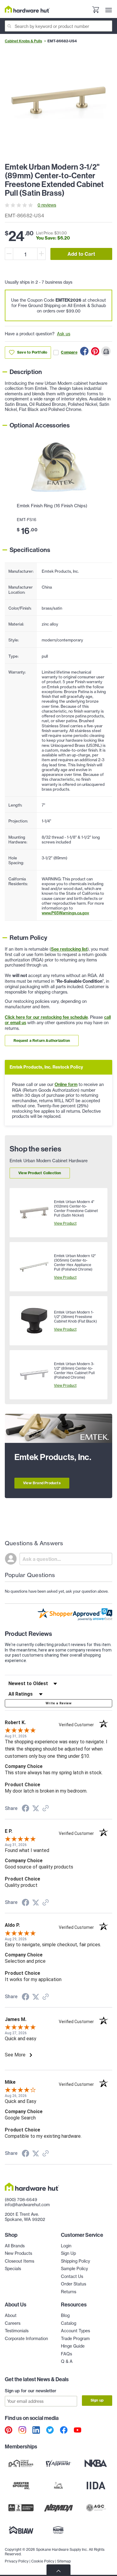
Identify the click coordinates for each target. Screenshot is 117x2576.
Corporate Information (26, 2338)
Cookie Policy (43, 2561)
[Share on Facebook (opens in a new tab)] (25, 1809)
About (11, 2315)
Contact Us (72, 2276)
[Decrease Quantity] (9, 254)
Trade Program (75, 2338)
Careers (13, 2323)
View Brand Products (42, 1483)
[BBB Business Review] (21, 2508)
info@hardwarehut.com (27, 2205)
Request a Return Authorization (42, 1041)
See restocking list (69, 949)
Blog (65, 2315)
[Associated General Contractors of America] (96, 2508)
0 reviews (47, 205)
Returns (69, 2292)
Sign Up (68, 2253)
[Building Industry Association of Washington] (21, 2530)
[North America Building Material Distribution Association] (59, 2508)
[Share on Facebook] (84, 351)
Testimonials (17, 2331)
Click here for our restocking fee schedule (46, 1017)
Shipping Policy (75, 2261)
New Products (18, 2253)
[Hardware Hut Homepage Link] (27, 9)
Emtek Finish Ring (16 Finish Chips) (52, 506)
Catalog (69, 2323)
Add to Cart (81, 254)
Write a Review (58, 1703)
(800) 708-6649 (21, 2199)
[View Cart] (95, 10)
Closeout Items (19, 2261)
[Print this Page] (106, 351)
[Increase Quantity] (41, 254)
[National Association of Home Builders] (59, 2530)
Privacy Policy (17, 2561)
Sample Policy (74, 2268)
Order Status (73, 2284)
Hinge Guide (73, 2346)
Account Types (75, 2331)
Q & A (67, 2361)
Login (66, 2246)
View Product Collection (40, 1173)
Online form (66, 1084)
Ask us (64, 334)
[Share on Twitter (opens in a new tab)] (36, 1808)
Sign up (97, 2400)
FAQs (66, 2354)
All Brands (15, 2246)
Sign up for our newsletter (31, 2391)
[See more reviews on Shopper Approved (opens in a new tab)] (46, 1809)
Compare (69, 352)
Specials (13, 2268)
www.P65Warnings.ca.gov (65, 913)
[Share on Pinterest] (95, 351)
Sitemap (64, 2561)
